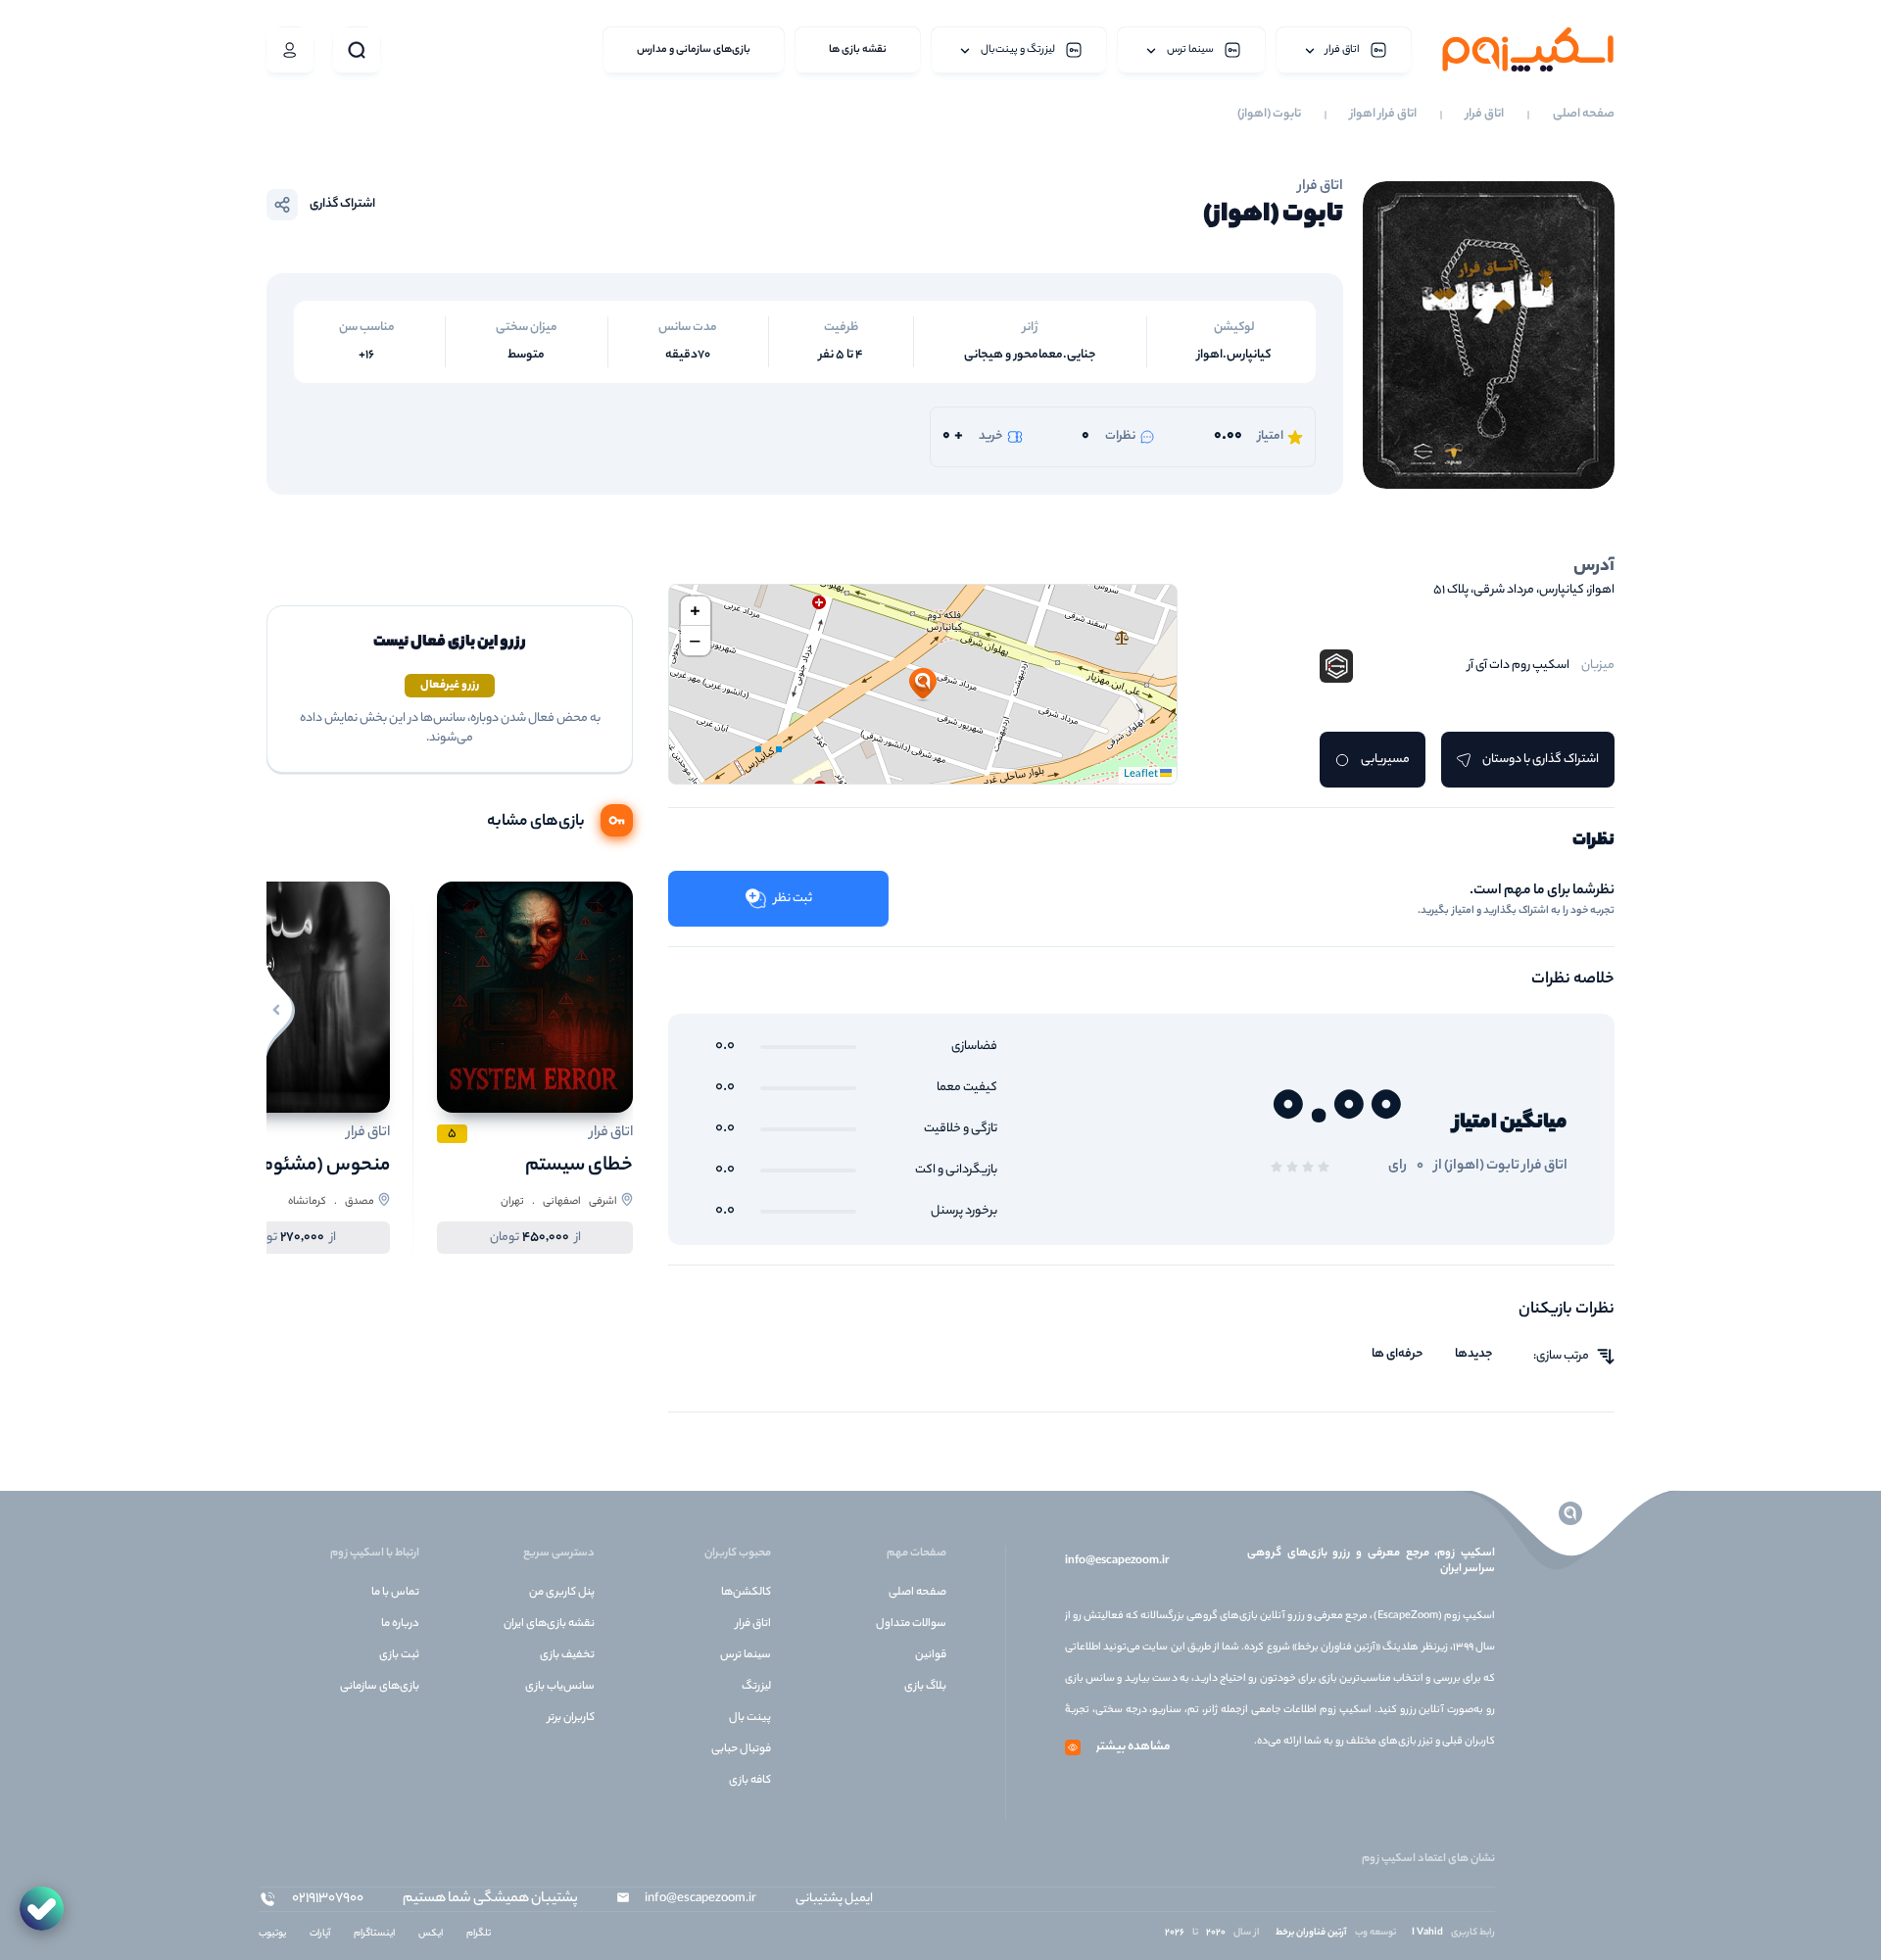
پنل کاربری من (562, 1593)
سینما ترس (746, 1655)
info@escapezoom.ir (1117, 1561)
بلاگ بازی (925, 1687)
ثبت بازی (399, 1655)
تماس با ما (395, 1593)
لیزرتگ (756, 1687)
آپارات (320, 1934)
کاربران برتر (571, 1718)
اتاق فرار (1485, 115)
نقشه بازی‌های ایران (549, 1624)
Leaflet (1142, 775)
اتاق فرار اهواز (1383, 115)
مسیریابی (1385, 760)
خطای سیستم (579, 1166)
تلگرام (479, 1934)
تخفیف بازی (567, 1655)
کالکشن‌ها (746, 1593)
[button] (923, 685)
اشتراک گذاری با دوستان (1541, 760)
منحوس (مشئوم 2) (315, 1166)
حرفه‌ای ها (1398, 1355)
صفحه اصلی (1584, 115)
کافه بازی (750, 1781)
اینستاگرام (374, 1934)
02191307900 (328, 1899)
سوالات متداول (911, 1624)
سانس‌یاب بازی (560, 1687)
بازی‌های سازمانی (380, 1687)
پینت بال (750, 1718)
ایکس (431, 1934)
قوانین (931, 1655)
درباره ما (400, 1624)
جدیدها (1474, 1355)
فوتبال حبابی (741, 1749)
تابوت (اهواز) (1269, 115)
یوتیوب (272, 1934)
